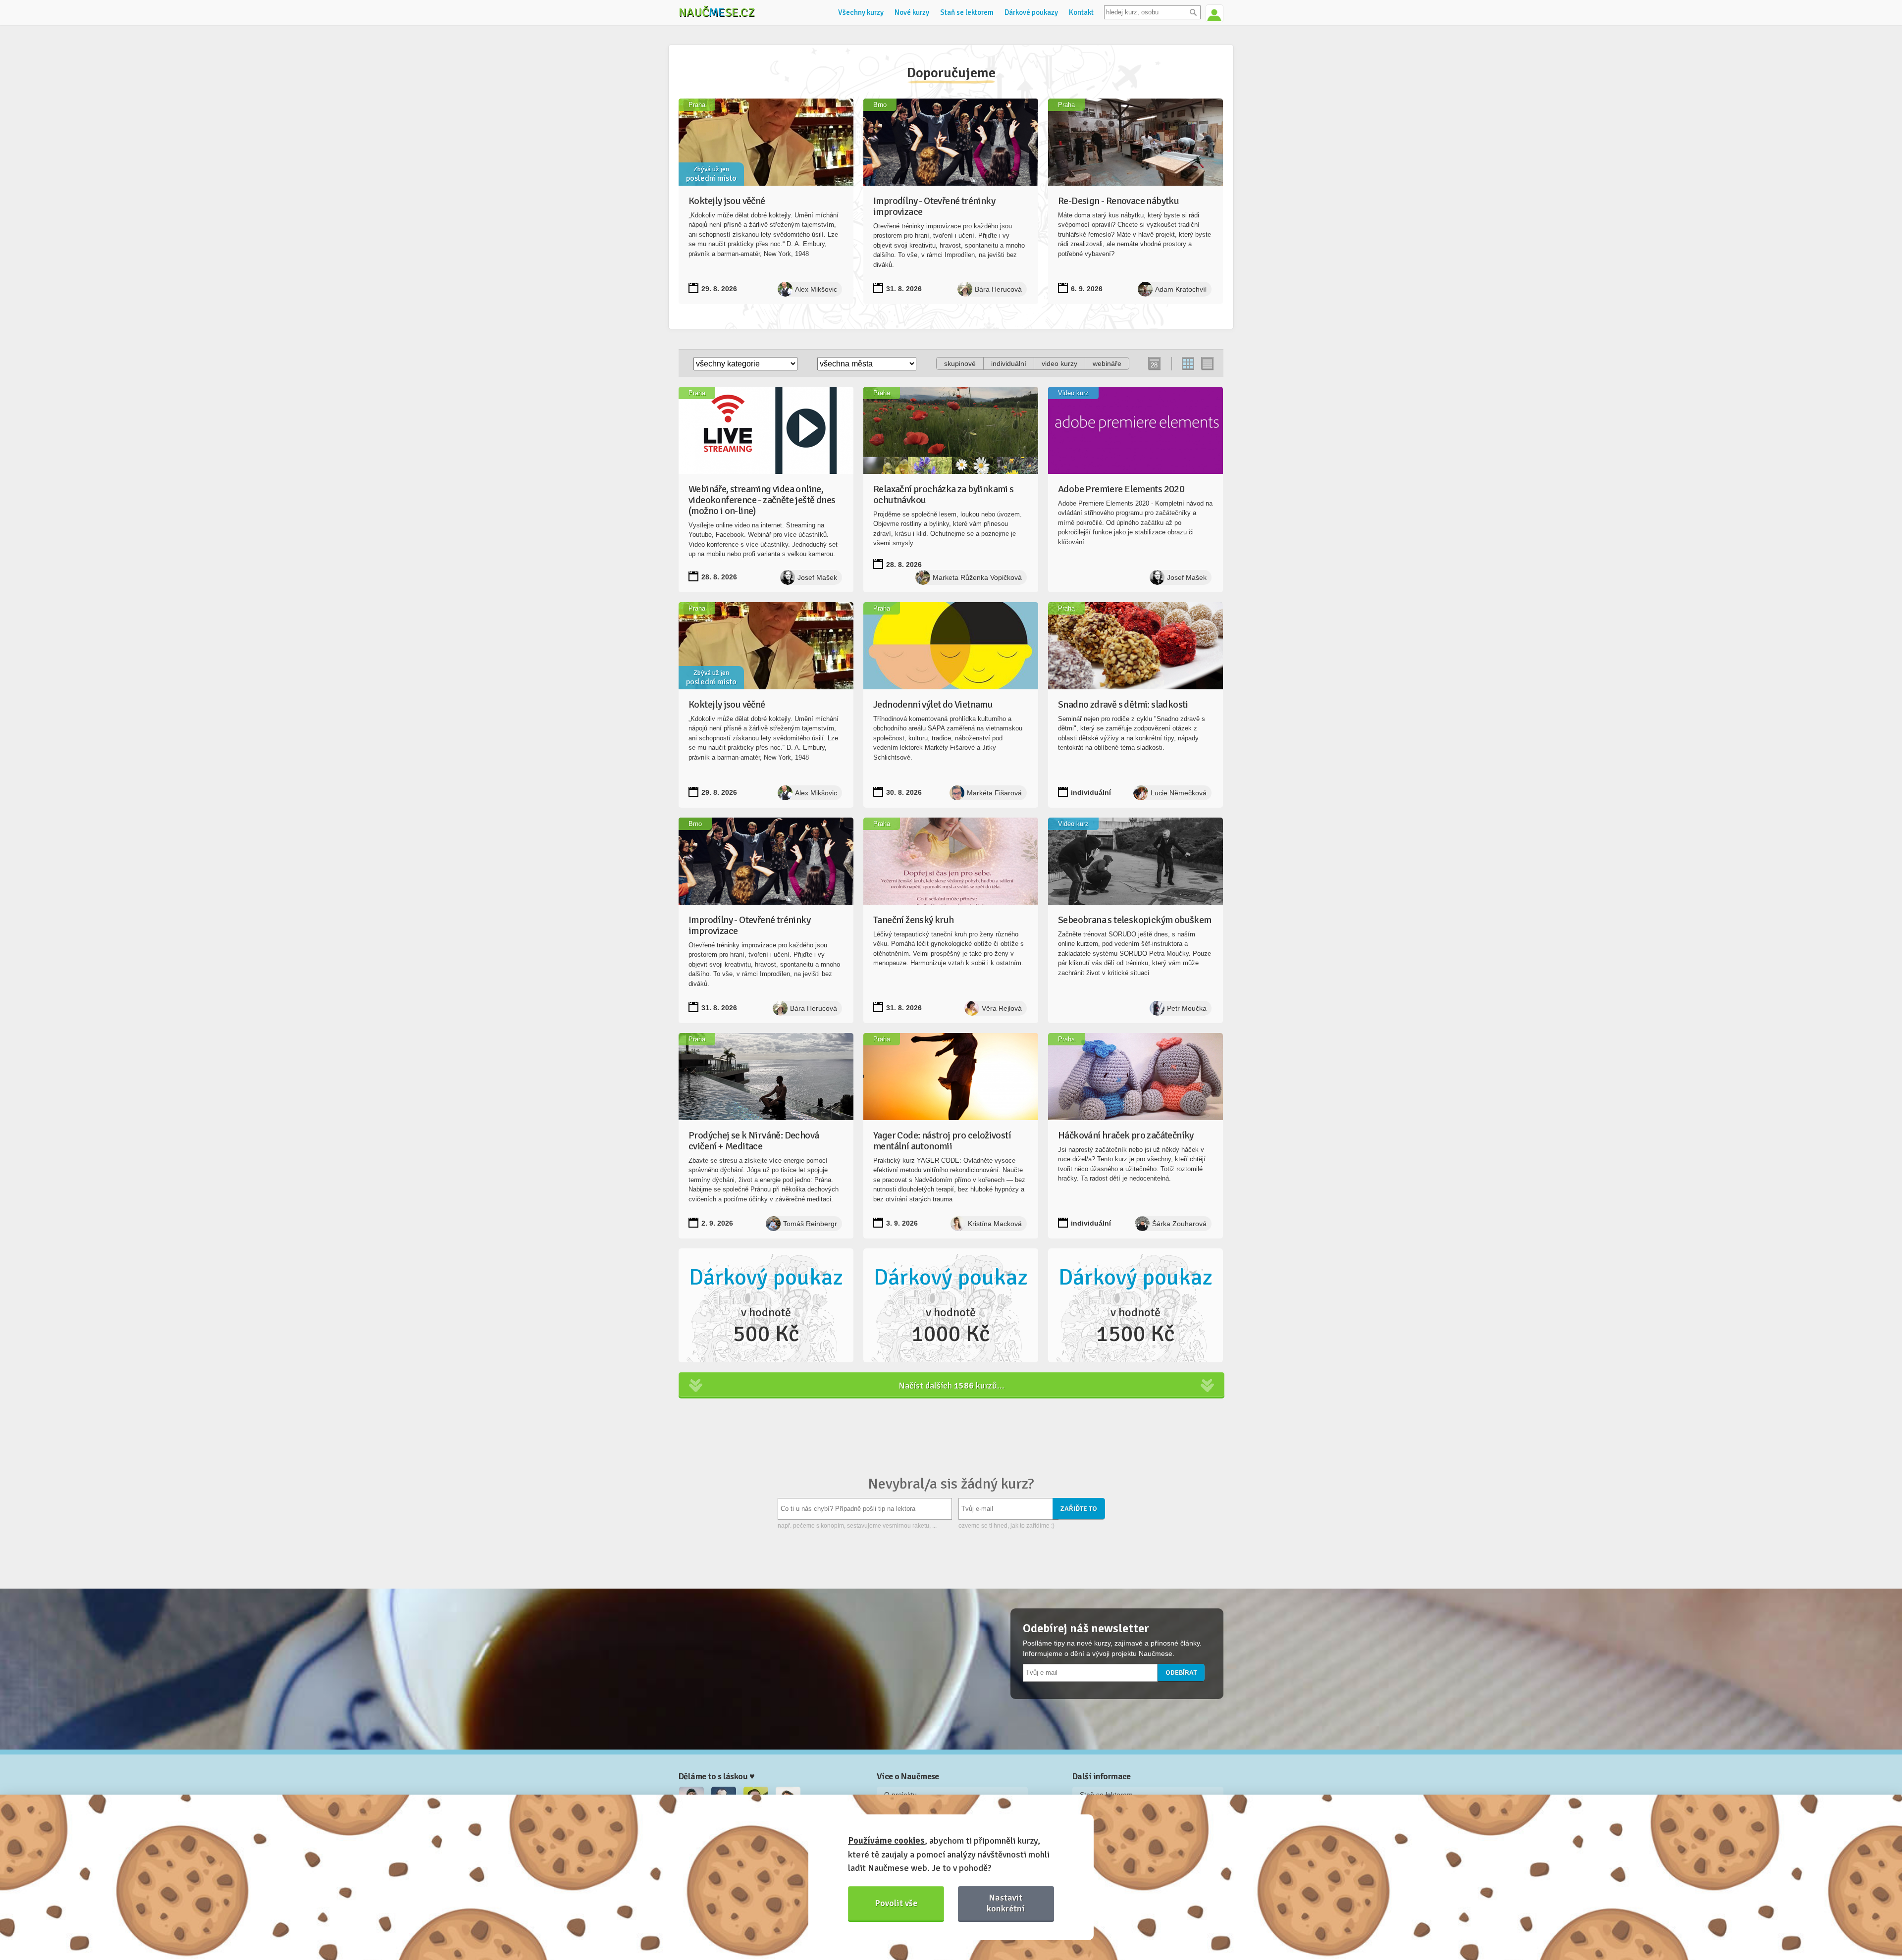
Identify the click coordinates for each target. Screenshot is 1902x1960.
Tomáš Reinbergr (810, 1224)
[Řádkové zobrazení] (1207, 364)
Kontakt (1081, 12)
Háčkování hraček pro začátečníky (1126, 1135)
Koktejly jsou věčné (727, 201)
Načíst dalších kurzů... (951, 1386)
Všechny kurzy (861, 12)
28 (1154, 365)
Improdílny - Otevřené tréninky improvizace (934, 206)
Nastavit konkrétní (1006, 1903)
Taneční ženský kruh (914, 920)
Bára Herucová (998, 289)
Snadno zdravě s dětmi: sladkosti (1123, 704)
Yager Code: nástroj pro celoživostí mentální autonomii (942, 1141)
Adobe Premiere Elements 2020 (1121, 489)
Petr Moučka (1187, 1008)
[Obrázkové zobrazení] (1189, 364)
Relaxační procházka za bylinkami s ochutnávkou (944, 494)
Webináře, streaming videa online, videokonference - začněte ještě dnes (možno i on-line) (762, 500)
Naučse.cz (717, 12)
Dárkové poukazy (1031, 12)
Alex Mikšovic (816, 289)
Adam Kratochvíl (1181, 289)
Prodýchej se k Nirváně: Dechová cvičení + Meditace (754, 1141)
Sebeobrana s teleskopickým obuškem (1135, 920)
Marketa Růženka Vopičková (977, 577)
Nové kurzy (912, 12)
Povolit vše (896, 1903)
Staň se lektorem (967, 12)
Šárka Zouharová (1179, 1224)
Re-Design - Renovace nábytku (1118, 201)
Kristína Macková (995, 1224)
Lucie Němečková (1179, 793)
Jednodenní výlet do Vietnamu (933, 704)
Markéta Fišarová (994, 793)
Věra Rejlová (1002, 1008)
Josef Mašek (817, 577)
